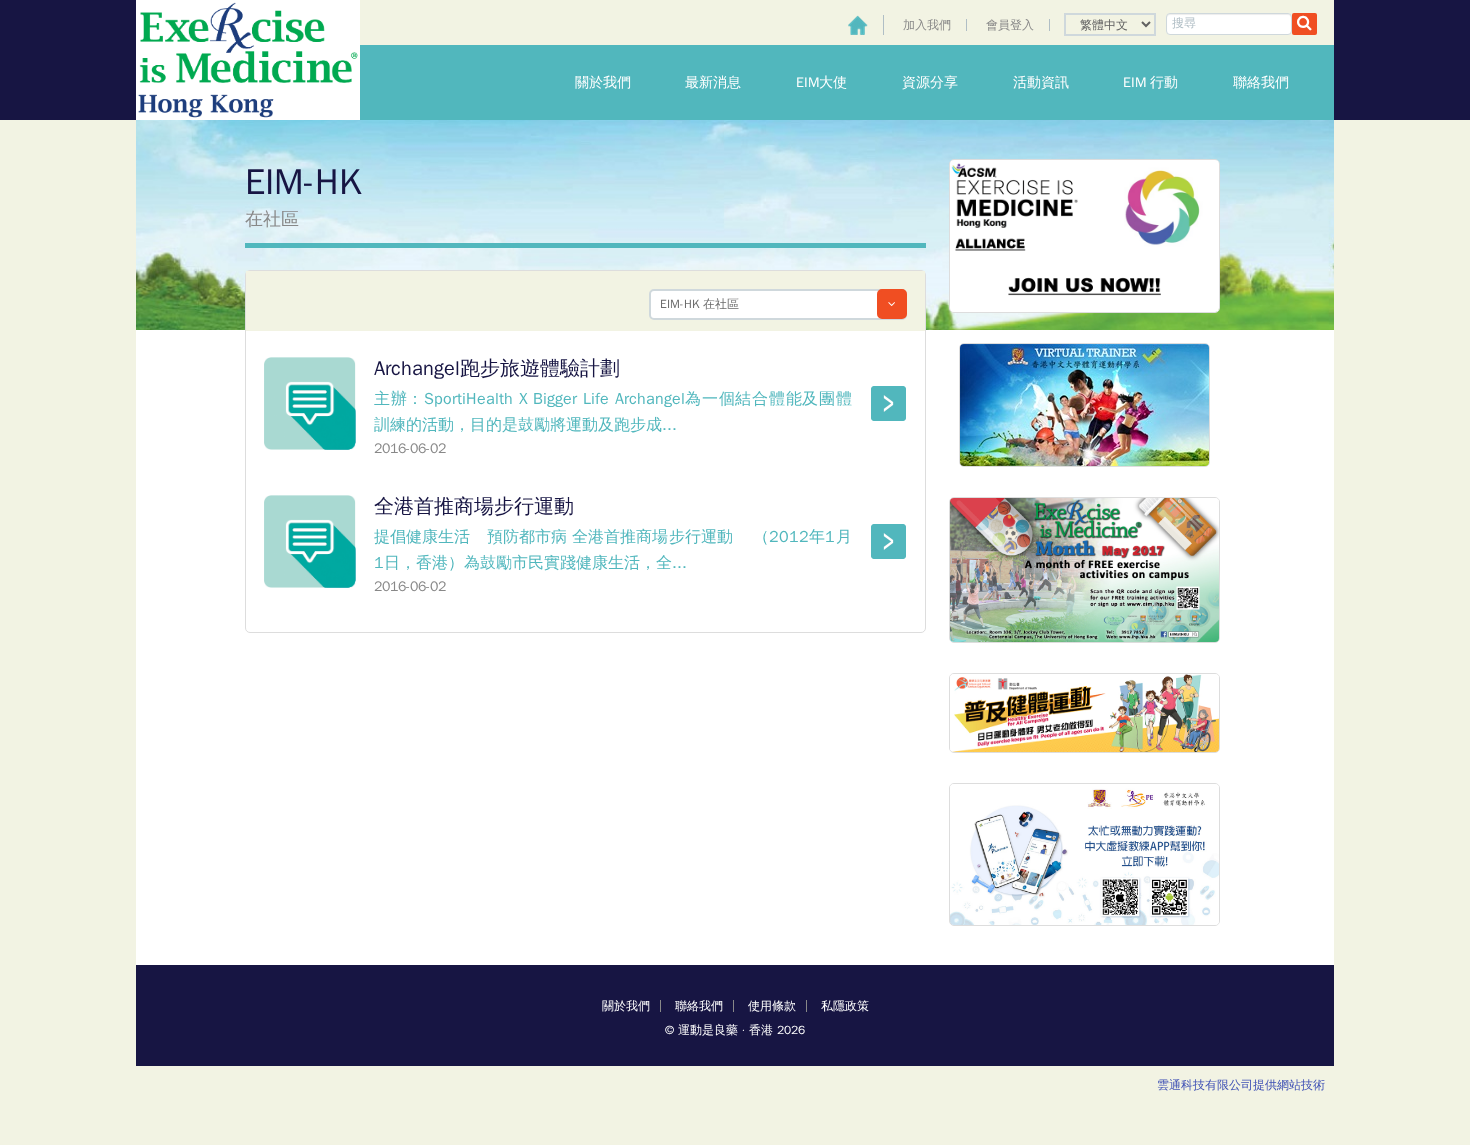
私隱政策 (845, 1006)
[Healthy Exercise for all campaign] (1084, 712)
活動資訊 (1054, 82)
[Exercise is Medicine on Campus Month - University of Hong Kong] (1084, 569)
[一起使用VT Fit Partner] (1085, 234)
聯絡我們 (1274, 82)
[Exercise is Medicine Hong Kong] (248, 60)
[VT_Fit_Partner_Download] (1084, 853)
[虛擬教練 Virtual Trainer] (1084, 403)
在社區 (272, 219)
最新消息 (726, 82)
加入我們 (927, 25)
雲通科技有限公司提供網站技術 (1241, 1085)
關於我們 (616, 82)
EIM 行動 (1163, 82)
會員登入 (1010, 25)
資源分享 (943, 82)
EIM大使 (834, 82)
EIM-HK (303, 182)
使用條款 (772, 1006)
